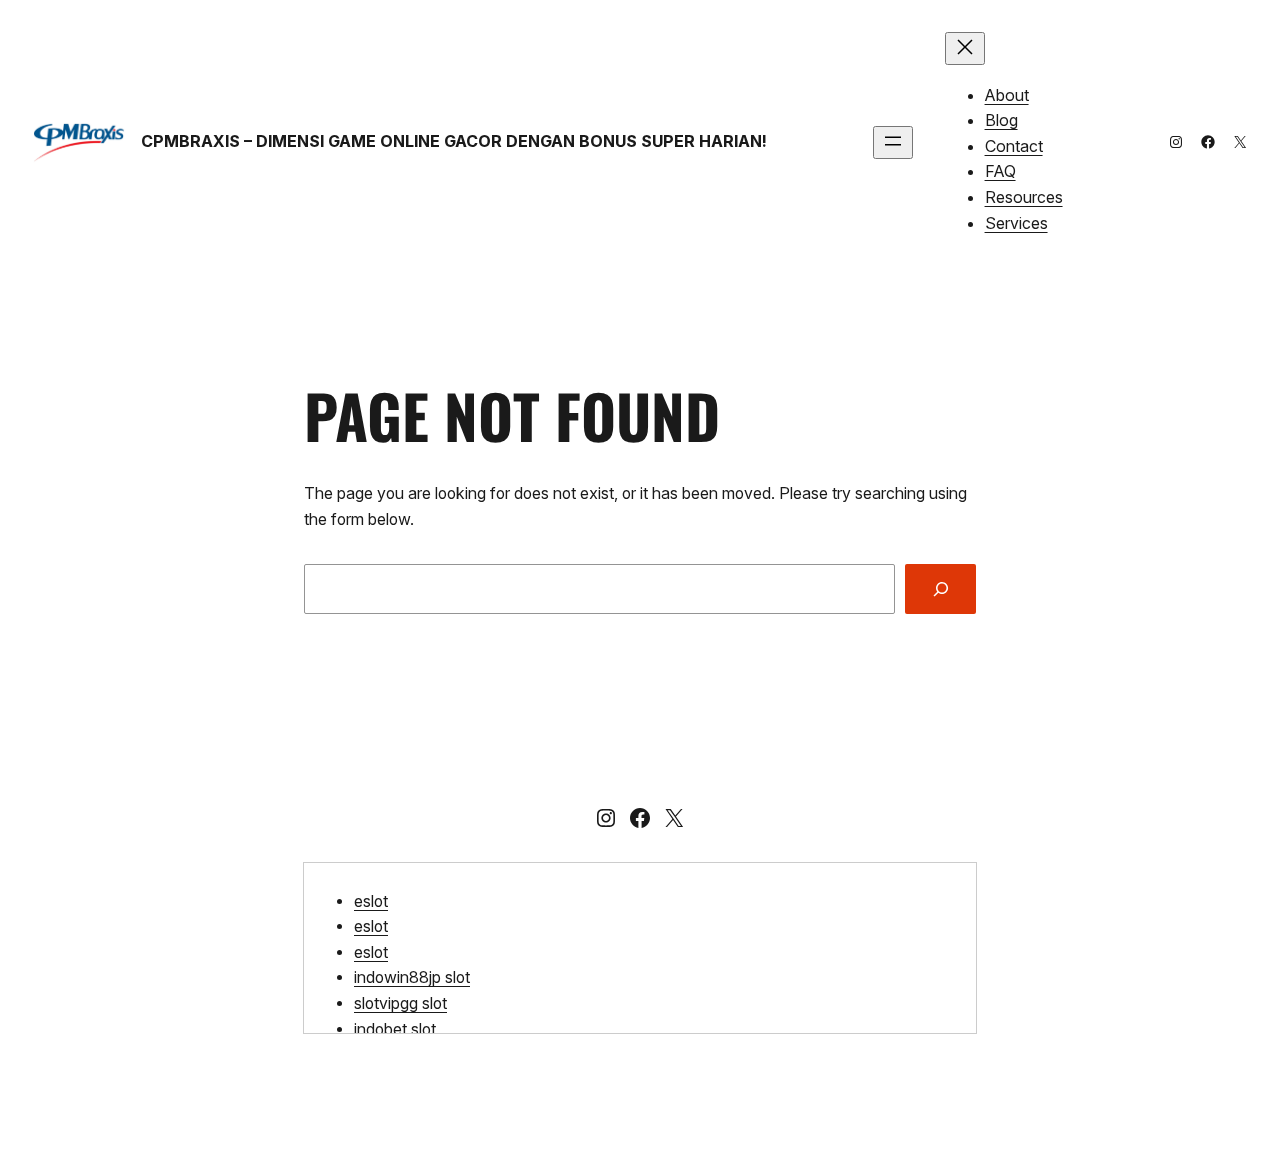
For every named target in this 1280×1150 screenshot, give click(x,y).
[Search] (940, 588)
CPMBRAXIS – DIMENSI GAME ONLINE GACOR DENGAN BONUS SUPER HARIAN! (454, 141)
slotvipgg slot (400, 1003)
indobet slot (395, 1029)
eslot (371, 901)
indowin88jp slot (412, 977)
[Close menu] (965, 48)
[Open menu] (893, 142)
